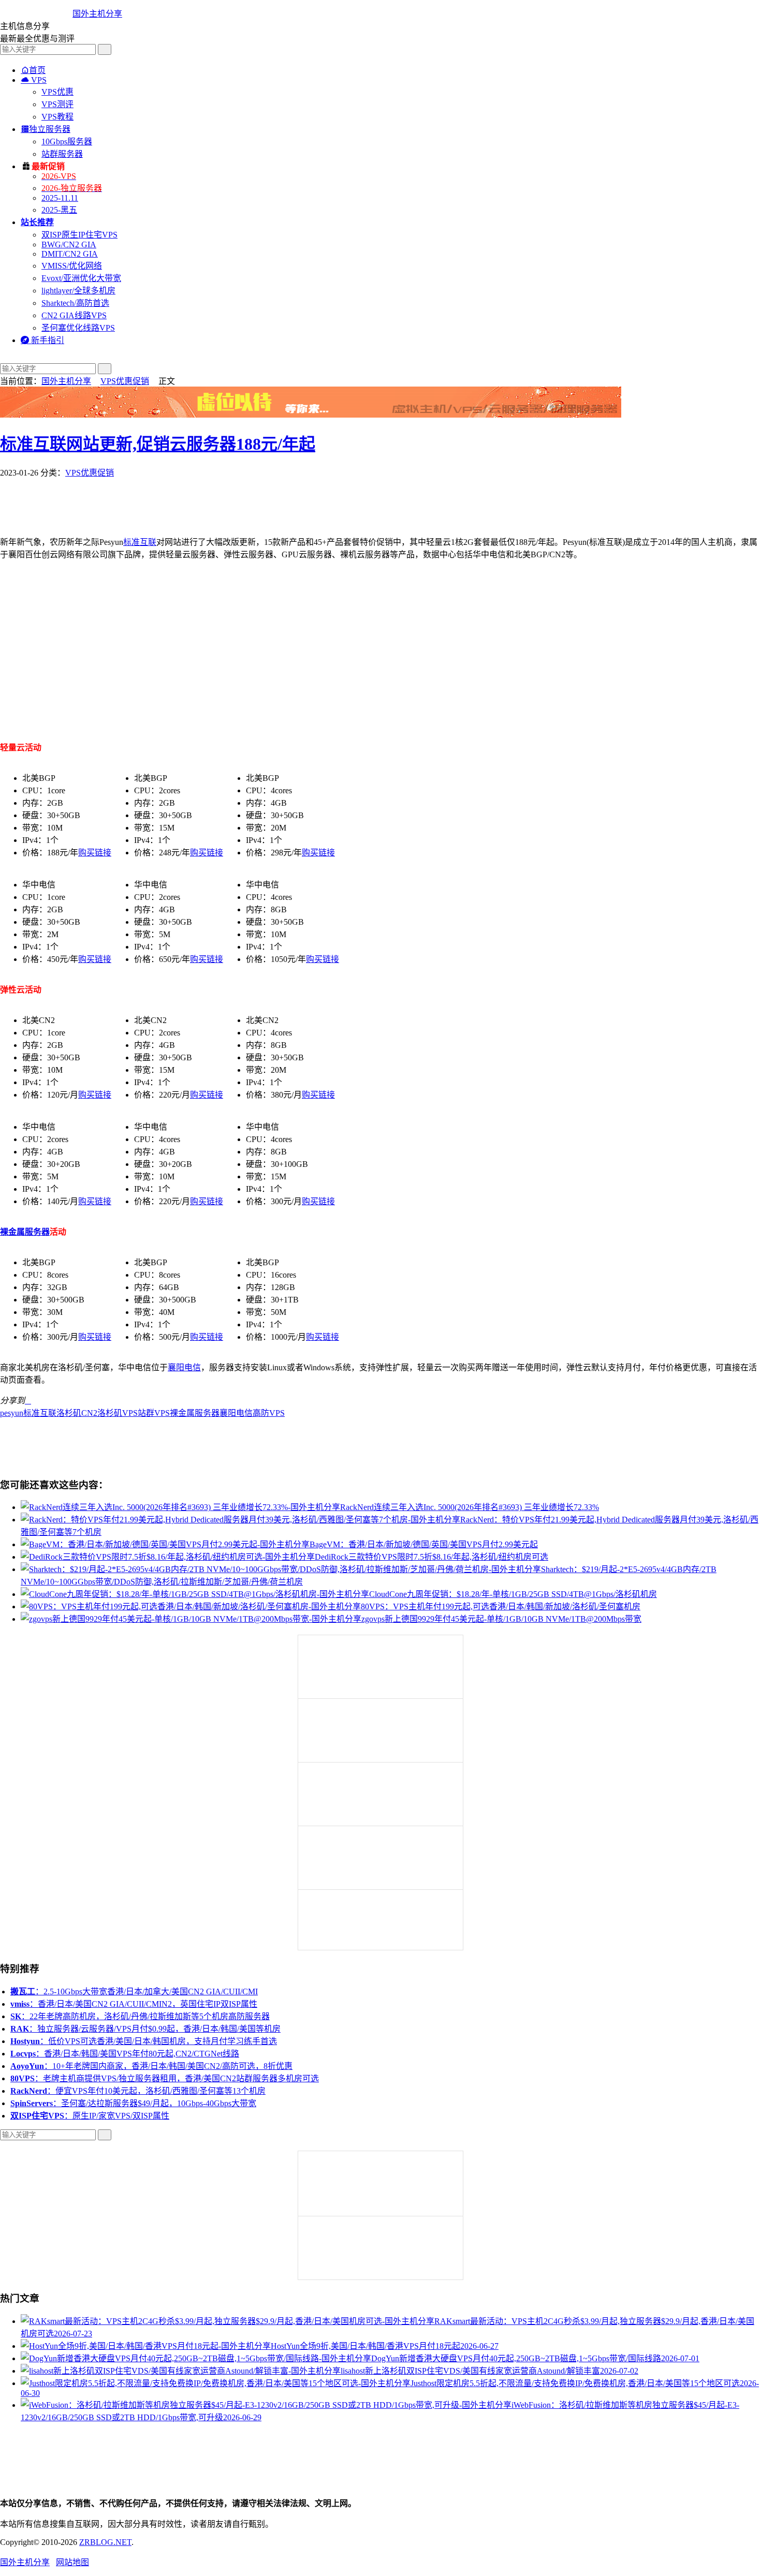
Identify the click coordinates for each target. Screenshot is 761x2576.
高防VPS (269, 1413)
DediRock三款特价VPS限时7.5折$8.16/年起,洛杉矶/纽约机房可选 (431, 1557)
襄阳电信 (184, 1367)
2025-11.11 (60, 198)
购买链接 (95, 853)
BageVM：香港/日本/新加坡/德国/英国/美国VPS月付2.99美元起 (424, 1544)
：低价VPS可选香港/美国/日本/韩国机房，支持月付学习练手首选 (144, 2041)
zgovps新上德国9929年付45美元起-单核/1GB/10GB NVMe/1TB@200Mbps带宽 (501, 1619)
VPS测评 (57, 104)
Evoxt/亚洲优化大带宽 (81, 278)
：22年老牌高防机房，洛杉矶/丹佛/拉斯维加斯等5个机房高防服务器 (140, 2016)
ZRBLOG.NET (105, 2542)
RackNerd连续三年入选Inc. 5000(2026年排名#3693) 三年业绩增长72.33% (470, 1507)
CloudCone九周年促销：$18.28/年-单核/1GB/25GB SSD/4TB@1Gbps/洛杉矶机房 (513, 1594)
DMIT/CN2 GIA (70, 254)
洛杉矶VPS (118, 1413)
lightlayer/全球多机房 (78, 291)
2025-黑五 (59, 210)
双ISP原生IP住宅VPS (79, 235)
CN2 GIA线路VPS (74, 315)
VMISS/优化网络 (72, 266)
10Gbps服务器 (67, 142)
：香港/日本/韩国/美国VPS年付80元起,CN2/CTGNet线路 (125, 2054)
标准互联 (140, 542)
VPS (34, 80)
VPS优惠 (57, 92)
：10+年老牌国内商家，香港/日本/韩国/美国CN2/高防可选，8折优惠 (151, 2066)
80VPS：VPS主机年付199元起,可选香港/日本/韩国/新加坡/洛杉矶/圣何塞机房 (501, 1607)
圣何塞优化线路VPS (78, 328)
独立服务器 (46, 129)
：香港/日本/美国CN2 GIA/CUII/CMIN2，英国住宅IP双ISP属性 (134, 2004)
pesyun (12, 1413)
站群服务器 (62, 154)
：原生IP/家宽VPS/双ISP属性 (90, 2116)
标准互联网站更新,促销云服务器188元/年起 (158, 444)
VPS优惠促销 (125, 381)
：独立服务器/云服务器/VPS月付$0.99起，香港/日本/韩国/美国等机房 (145, 2029)
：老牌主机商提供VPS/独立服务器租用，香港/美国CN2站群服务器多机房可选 (165, 2078)
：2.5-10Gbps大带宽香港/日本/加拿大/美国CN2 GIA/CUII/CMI (134, 1992)
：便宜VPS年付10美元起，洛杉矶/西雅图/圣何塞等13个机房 (138, 2091)
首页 (33, 70)
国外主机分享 (97, 14)
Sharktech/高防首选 (75, 303)
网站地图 (72, 2562)
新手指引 (42, 340)
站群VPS (154, 1413)
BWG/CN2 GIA (69, 245)
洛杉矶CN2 (77, 1413)
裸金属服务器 (25, 1232)
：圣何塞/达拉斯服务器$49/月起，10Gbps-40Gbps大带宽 (133, 2103)
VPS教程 (57, 117)
